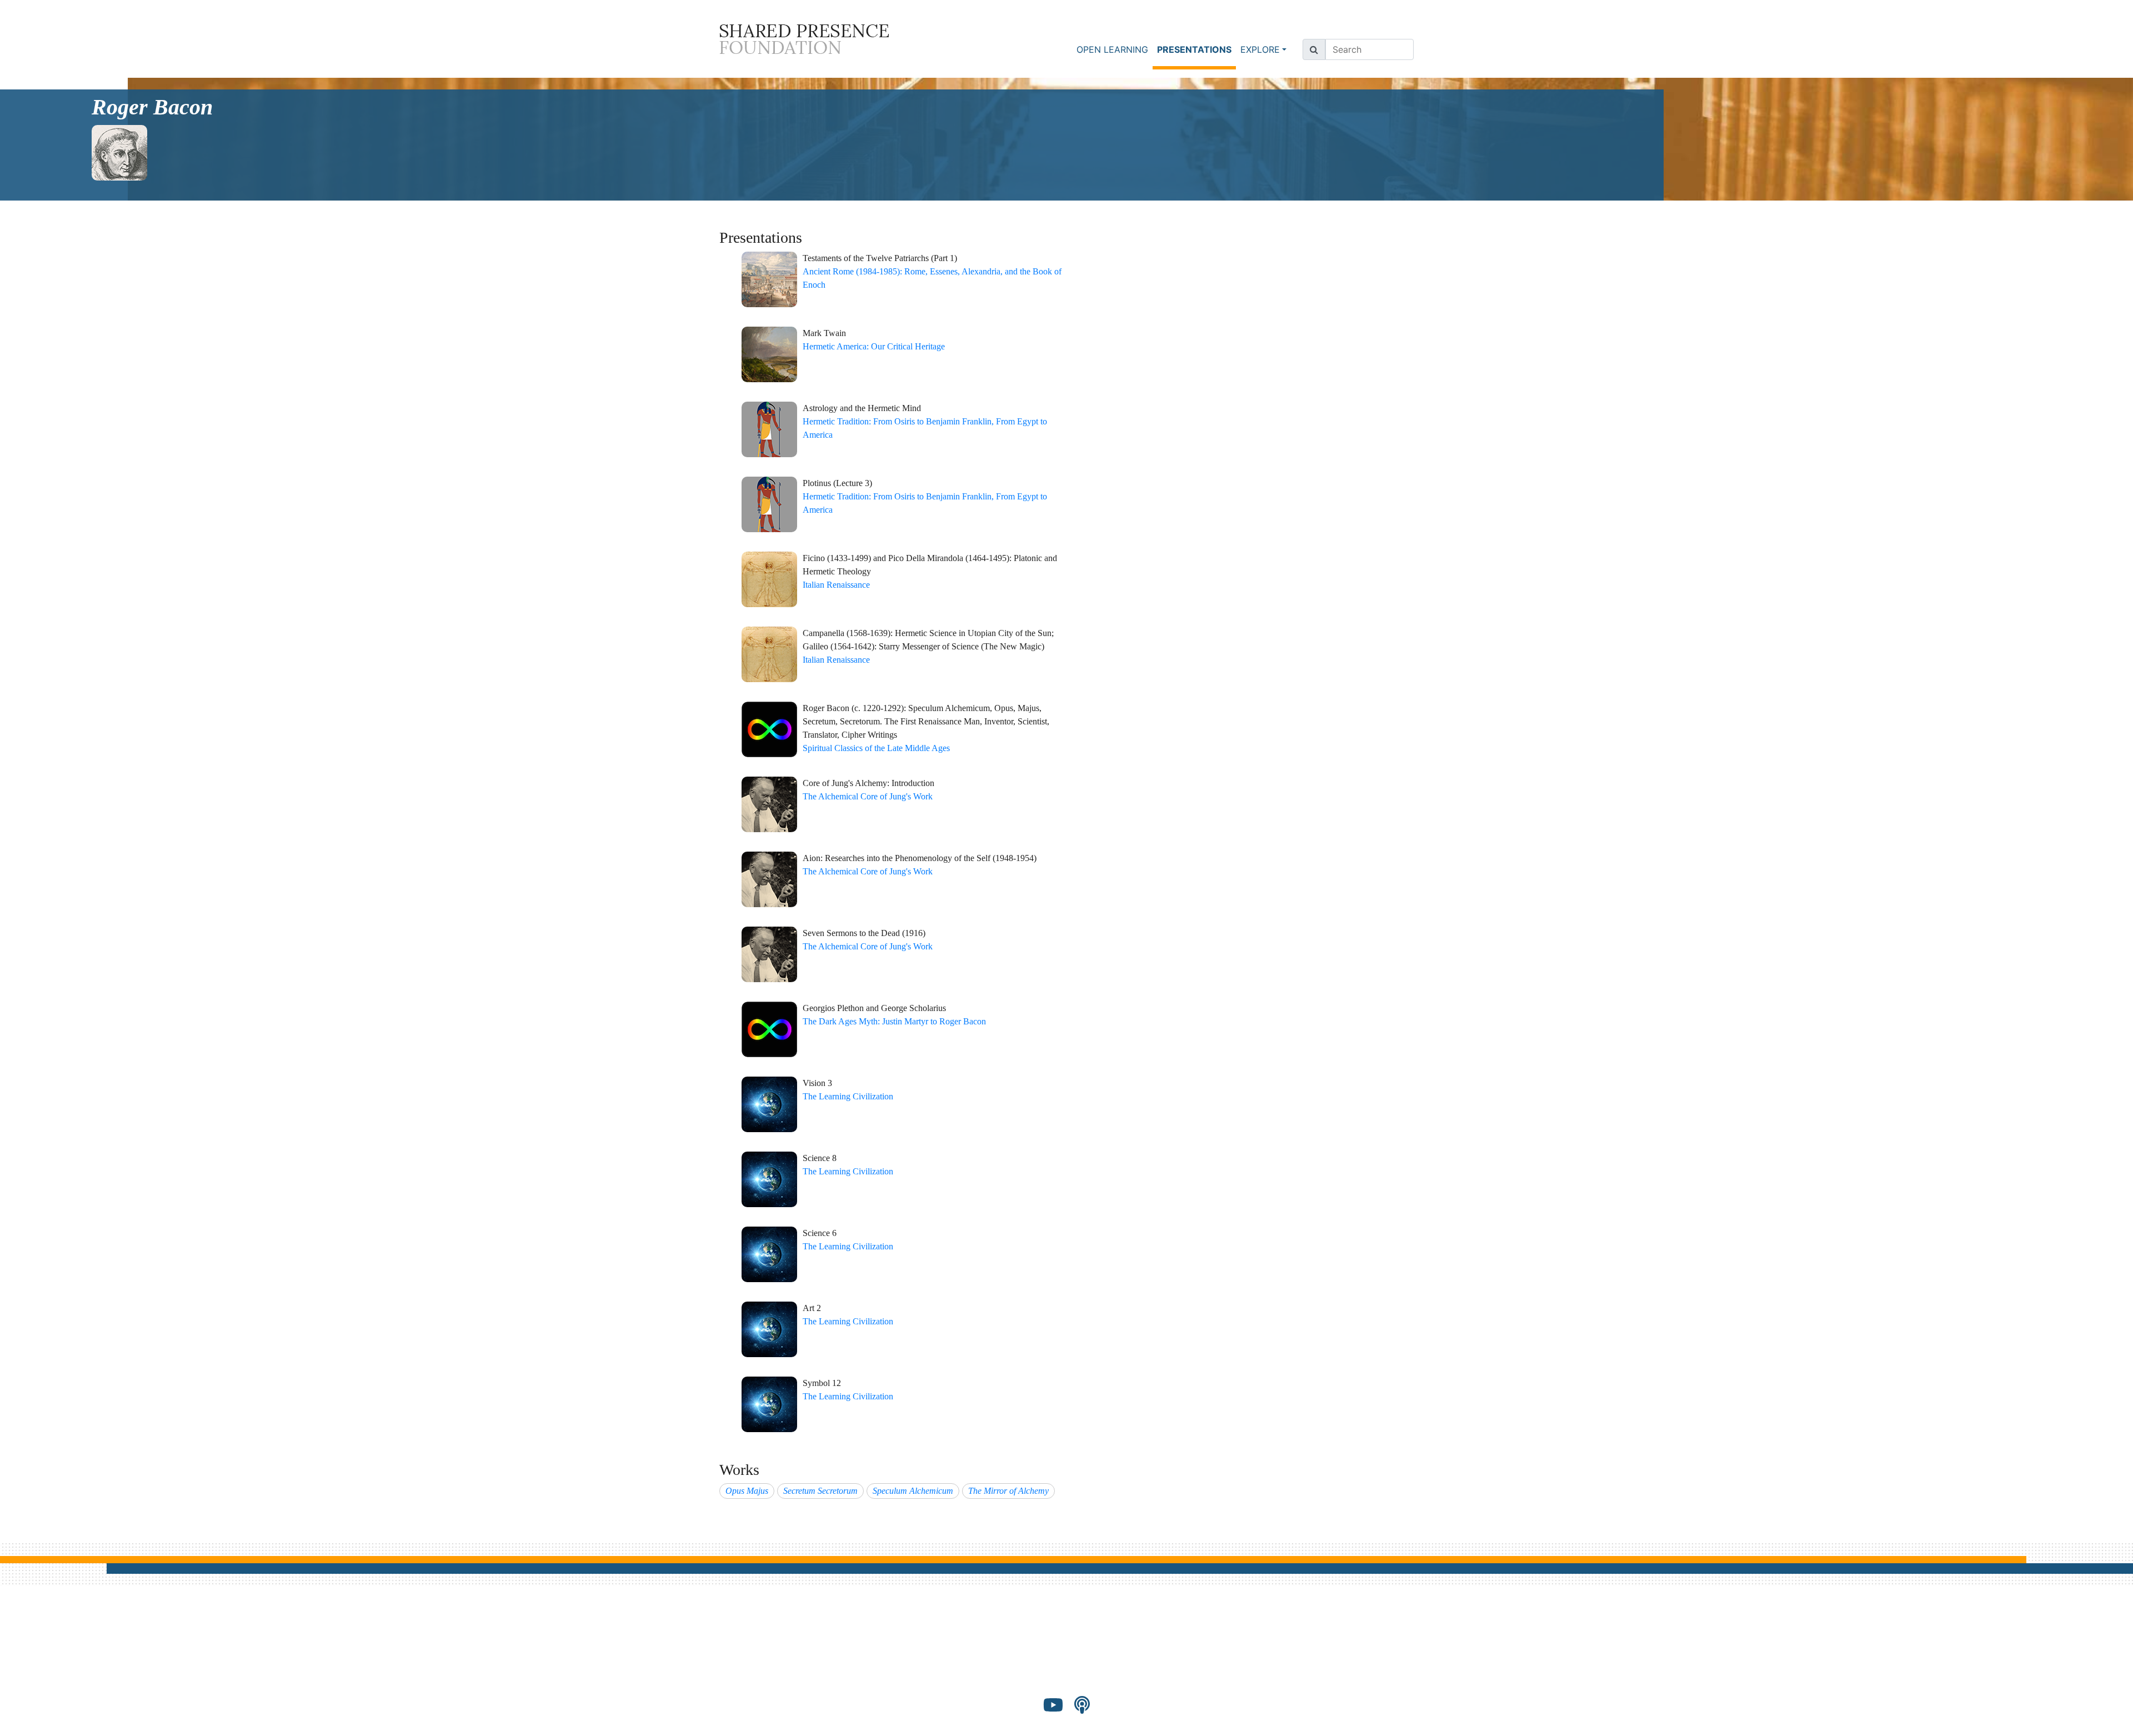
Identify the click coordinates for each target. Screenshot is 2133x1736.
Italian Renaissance (836, 585)
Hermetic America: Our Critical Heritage (874, 346)
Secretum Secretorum (820, 1491)
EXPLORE (1260, 49)
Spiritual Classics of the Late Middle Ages (876, 748)
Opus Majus (747, 1491)
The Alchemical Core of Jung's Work (868, 796)
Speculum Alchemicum (913, 1491)
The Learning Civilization (848, 1096)
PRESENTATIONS (1196, 49)
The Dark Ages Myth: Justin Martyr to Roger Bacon (894, 1021)
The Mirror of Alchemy (1008, 1491)
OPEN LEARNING (1112, 49)
